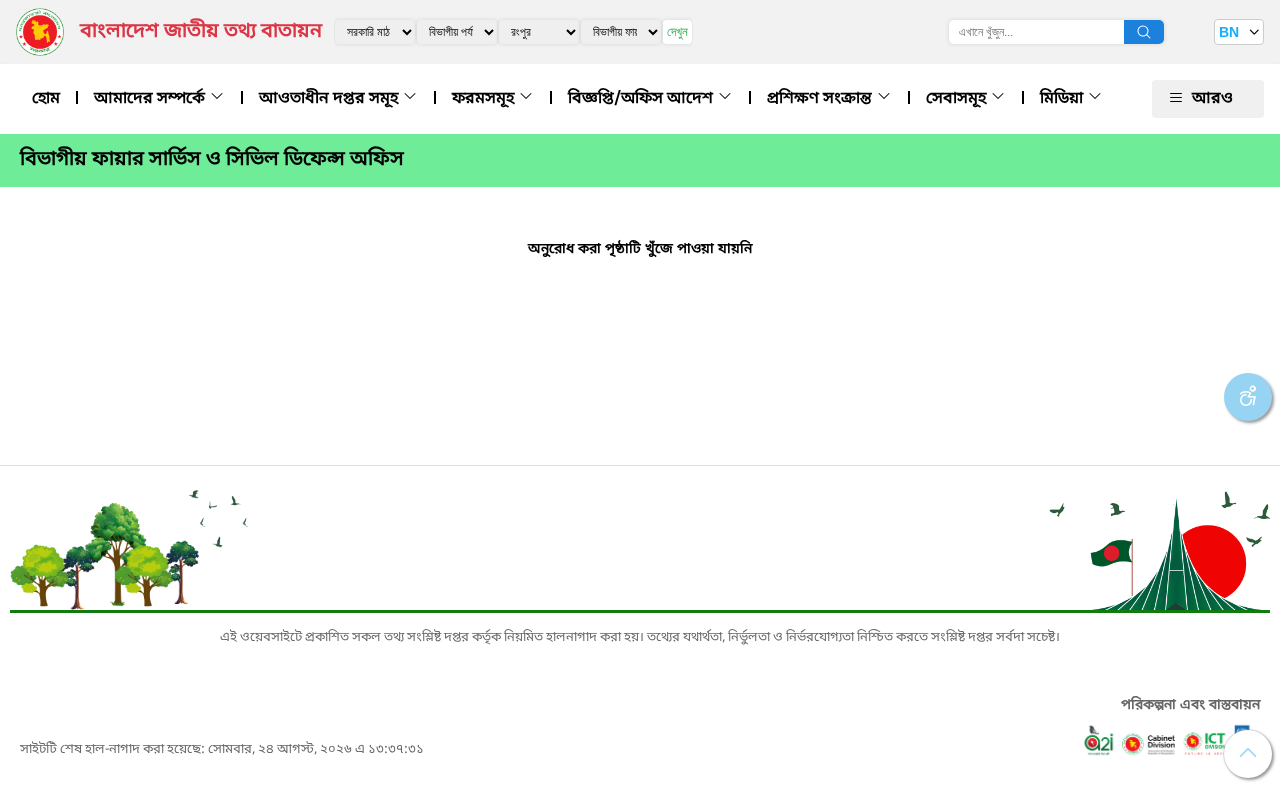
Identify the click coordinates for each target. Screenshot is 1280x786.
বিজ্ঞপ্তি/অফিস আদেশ (642, 99)
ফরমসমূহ (485, 99)
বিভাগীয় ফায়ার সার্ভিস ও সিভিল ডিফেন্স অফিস (212, 160)
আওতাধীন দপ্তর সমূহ (330, 99)
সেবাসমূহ (958, 99)
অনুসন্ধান (1144, 32)
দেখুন (677, 31)
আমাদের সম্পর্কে (151, 99)
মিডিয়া (1063, 99)
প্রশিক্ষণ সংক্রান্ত (821, 99)
